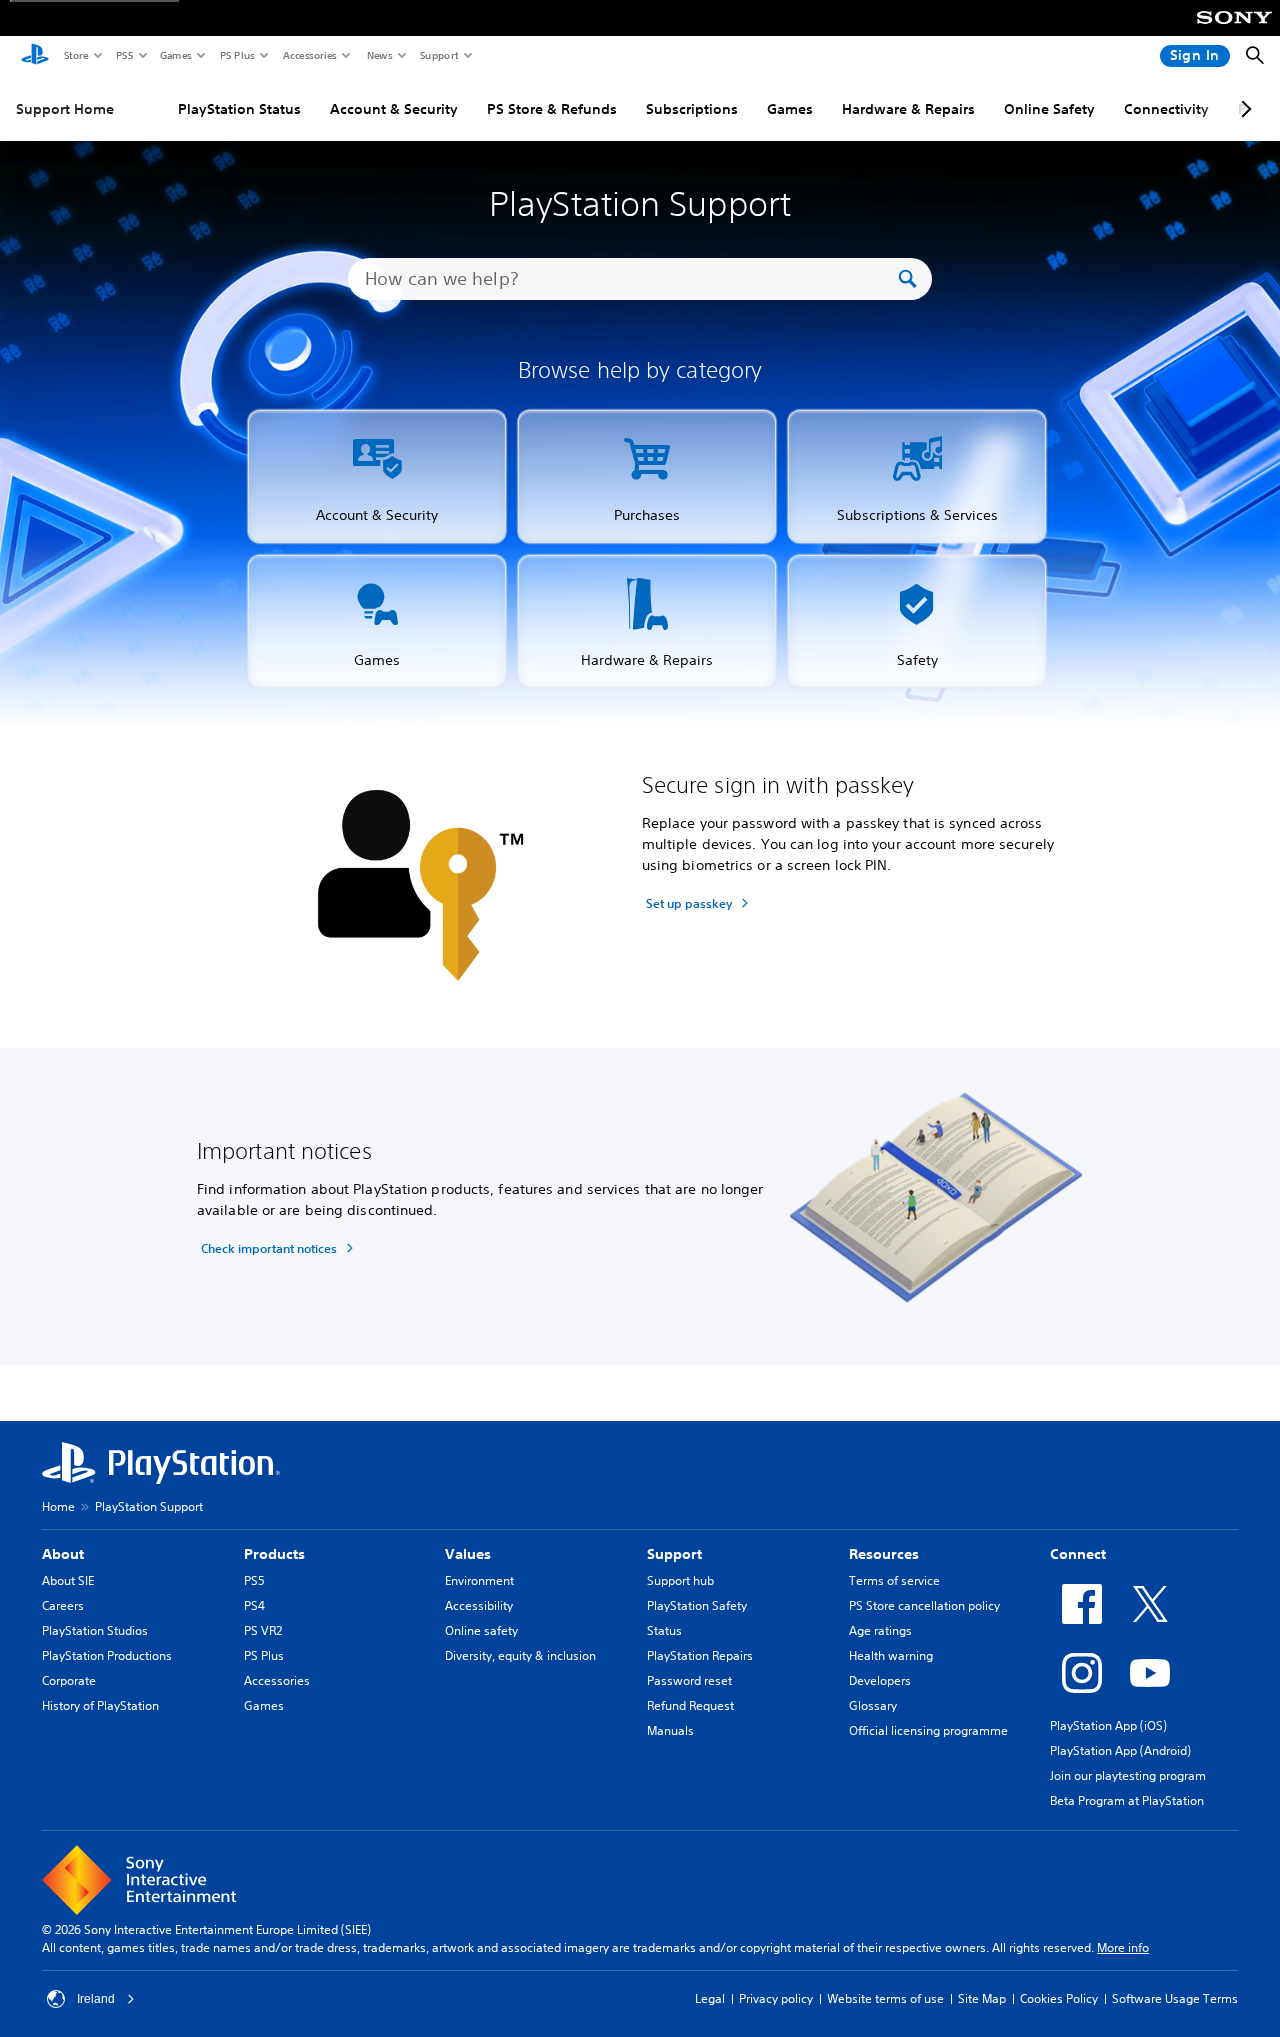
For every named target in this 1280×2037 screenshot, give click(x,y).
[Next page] (1243, 109)
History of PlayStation (100, 1705)
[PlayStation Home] (35, 56)
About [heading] (63, 1554)
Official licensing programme (928, 1730)
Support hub (680, 1580)
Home (58, 1506)
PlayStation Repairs (700, 1655)
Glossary (873, 1705)
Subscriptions (692, 109)
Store (75, 55)
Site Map (982, 1998)
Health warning (891, 1655)
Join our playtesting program (1128, 1775)
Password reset (689, 1680)
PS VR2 (263, 1630)
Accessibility (479, 1605)
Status (664, 1630)
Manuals (670, 1730)
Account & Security (394, 109)
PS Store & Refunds (552, 109)
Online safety (481, 1630)
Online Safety (1049, 109)
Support (438, 55)
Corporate (69, 1680)
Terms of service (894, 1580)
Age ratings (880, 1630)
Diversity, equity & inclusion (520, 1655)
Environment (479, 1580)
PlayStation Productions (107, 1655)
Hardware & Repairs (908, 109)
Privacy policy (776, 1998)
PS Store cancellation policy (924, 1605)
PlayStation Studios (95, 1630)
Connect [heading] (1078, 1554)
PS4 (254, 1605)
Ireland (96, 1999)
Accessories (309, 55)
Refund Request (690, 1705)
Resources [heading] (884, 1554)
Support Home (65, 109)
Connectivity (1166, 109)
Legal (710, 1998)
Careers (63, 1605)
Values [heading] (468, 1554)
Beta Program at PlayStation (1127, 1800)
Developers (880, 1680)
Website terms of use (885, 1998)
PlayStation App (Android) (1120, 1750)
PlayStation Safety (697, 1605)
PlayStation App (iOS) (1108, 1725)
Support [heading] (674, 1554)
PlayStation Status (239, 109)
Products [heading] (274, 1554)
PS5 (123, 55)
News (379, 55)
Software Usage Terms (1175, 1998)
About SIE (68, 1580)
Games (175, 55)
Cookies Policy (1059, 1998)
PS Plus (236, 55)
